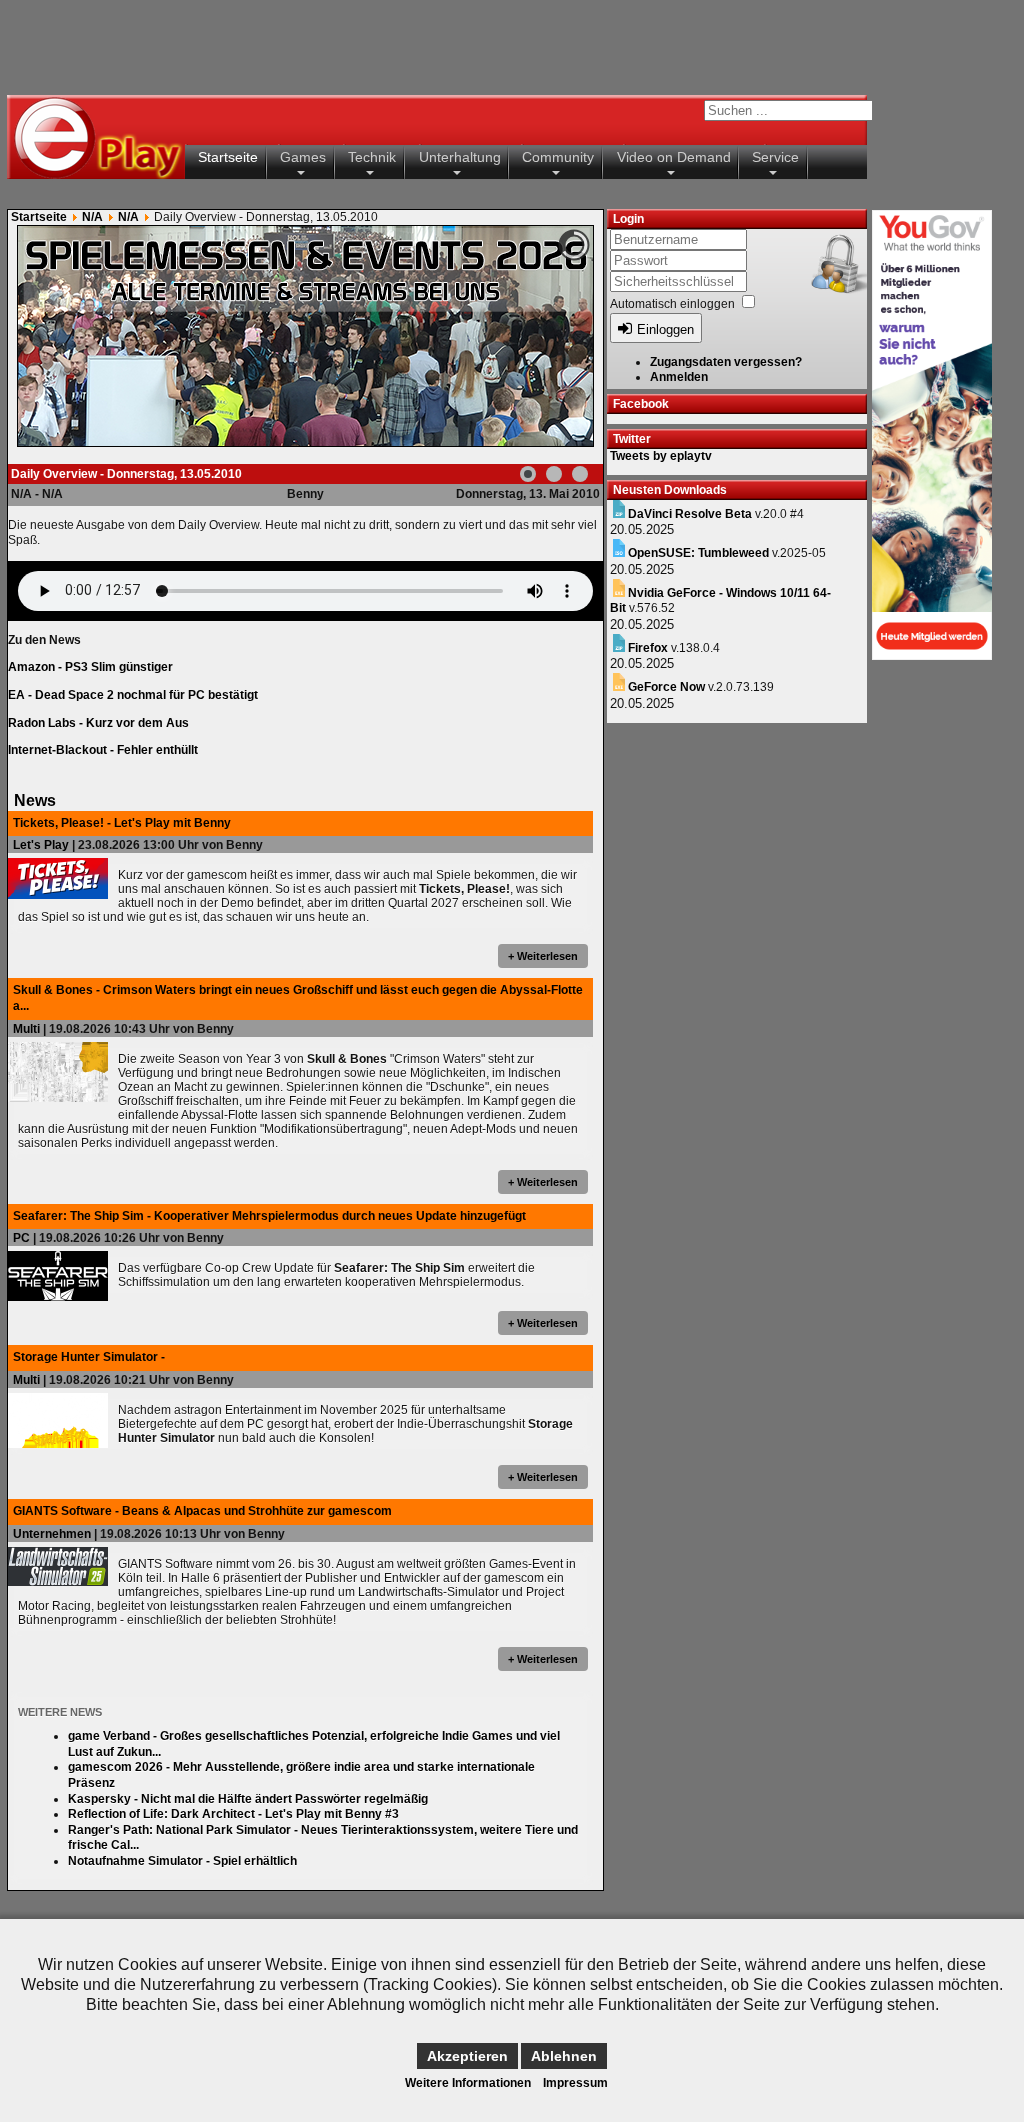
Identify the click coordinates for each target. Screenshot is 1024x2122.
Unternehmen (52, 1534)
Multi (26, 1029)
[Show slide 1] (528, 474)
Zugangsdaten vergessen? (726, 362)
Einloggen (665, 329)
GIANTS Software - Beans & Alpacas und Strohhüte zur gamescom (202, 1511)
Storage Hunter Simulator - (89, 1357)
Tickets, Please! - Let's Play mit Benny (122, 823)
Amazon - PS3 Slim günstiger (90, 667)
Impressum (575, 2083)
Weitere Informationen (468, 2083)
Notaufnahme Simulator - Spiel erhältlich (182, 1861)
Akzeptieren (467, 2056)
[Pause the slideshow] (532, 336)
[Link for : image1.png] (305, 336)
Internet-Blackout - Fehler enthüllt (103, 750)
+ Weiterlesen (543, 956)
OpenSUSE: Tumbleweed (698, 553)
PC (21, 1238)
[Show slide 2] (554, 474)
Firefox (648, 648)
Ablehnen (564, 2056)
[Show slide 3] (580, 474)
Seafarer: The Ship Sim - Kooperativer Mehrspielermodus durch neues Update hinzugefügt (269, 1216)
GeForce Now (666, 687)
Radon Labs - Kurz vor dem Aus (98, 723)
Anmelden (679, 377)
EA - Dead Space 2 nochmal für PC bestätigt (133, 695)
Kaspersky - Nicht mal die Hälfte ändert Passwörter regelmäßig (248, 1799)
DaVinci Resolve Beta (690, 514)
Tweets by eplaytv (661, 456)
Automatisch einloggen (672, 304)
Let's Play (41, 845)
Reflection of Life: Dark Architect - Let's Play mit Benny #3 (233, 1814)
